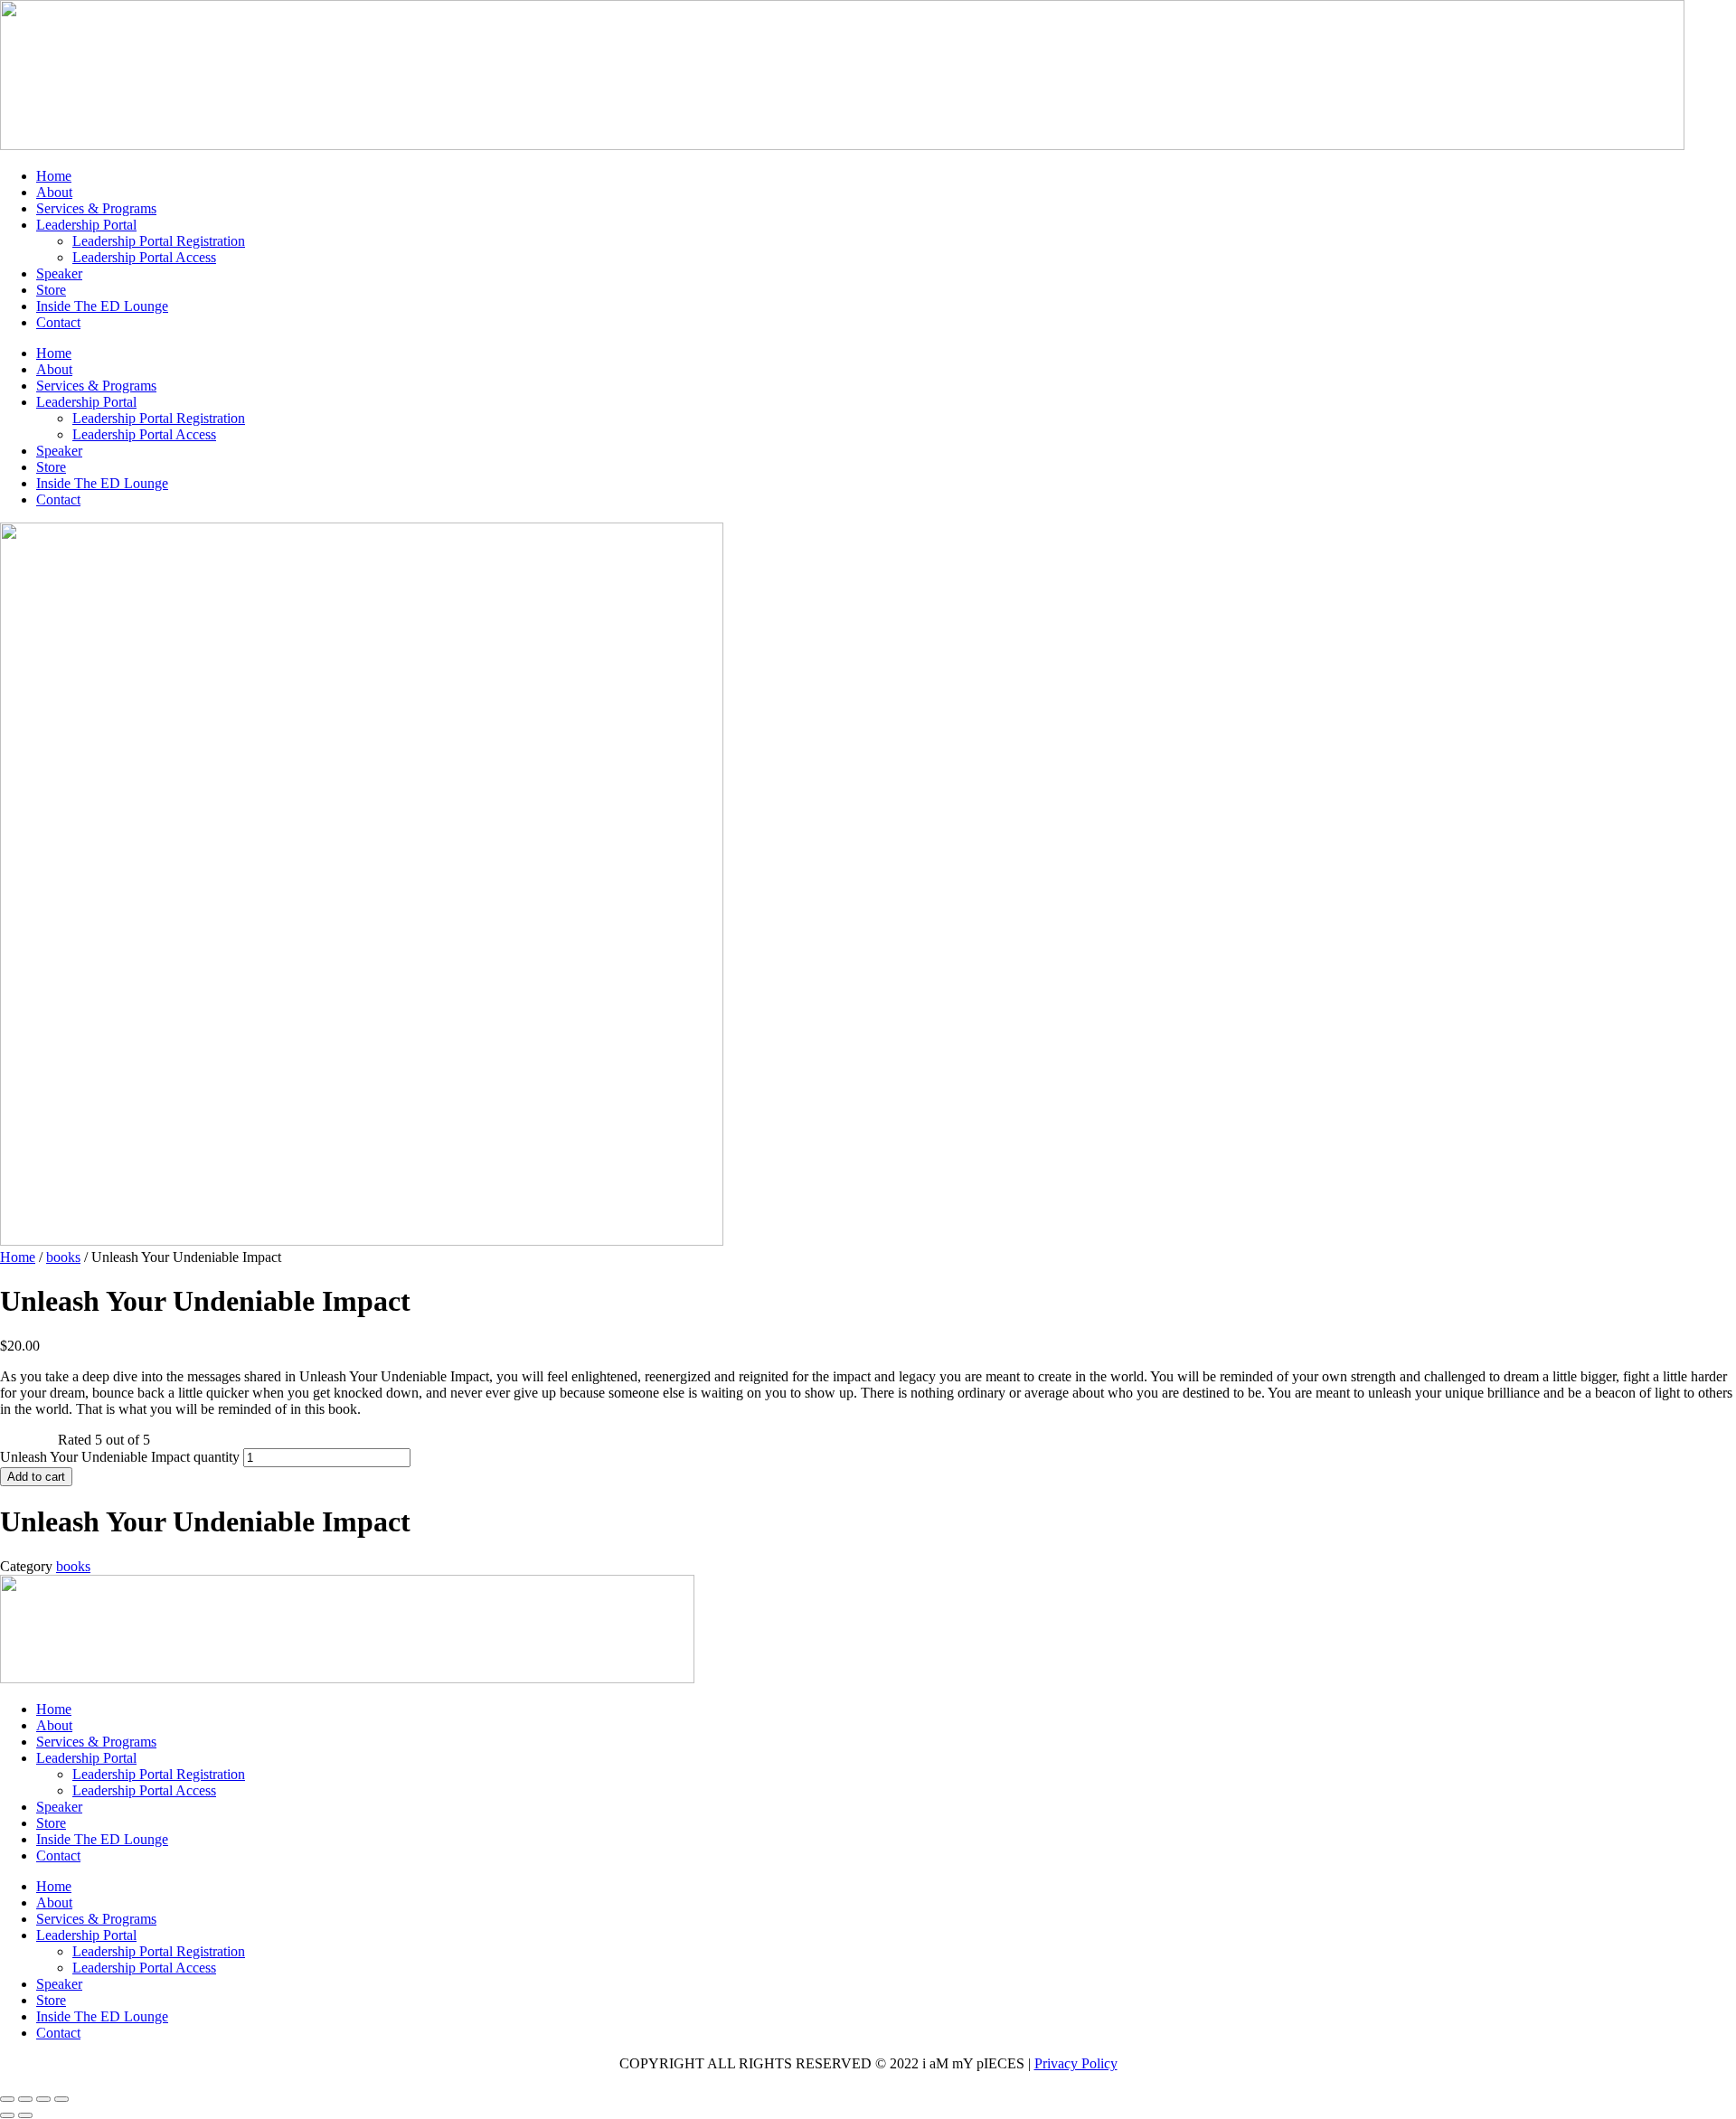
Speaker (59, 273)
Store (51, 290)
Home (54, 176)
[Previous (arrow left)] (7, 2115)
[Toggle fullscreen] (25, 2099)
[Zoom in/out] (7, 2099)
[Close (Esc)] (61, 2099)
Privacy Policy (1076, 2063)
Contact (58, 322)
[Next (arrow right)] (25, 2115)
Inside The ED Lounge (102, 306)
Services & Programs (96, 208)
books (63, 1257)
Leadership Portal (86, 225)
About (54, 192)
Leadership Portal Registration (159, 241)
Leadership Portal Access (144, 257)
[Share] (43, 2099)
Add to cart (36, 1477)
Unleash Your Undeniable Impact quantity (120, 1457)
